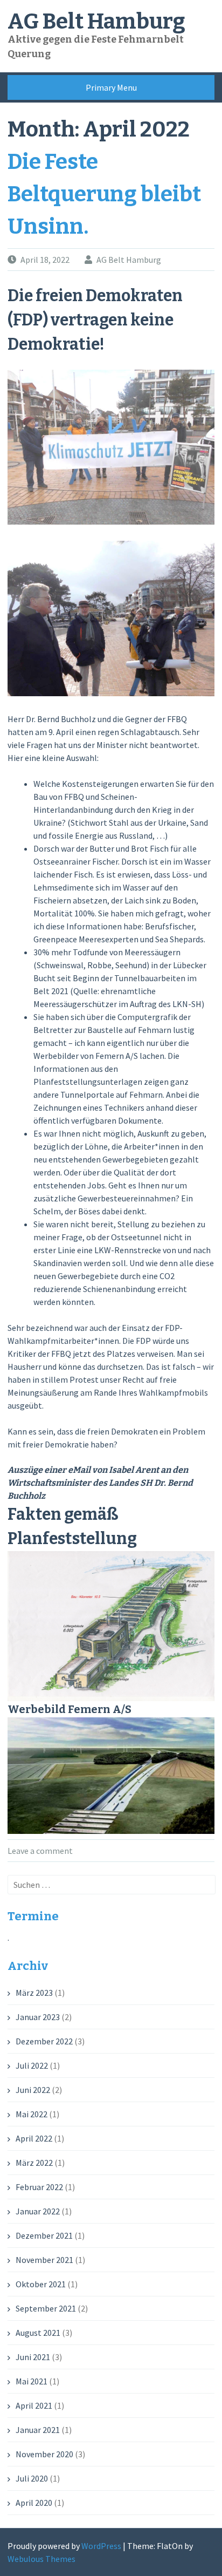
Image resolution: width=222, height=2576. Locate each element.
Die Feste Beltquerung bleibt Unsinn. (104, 194)
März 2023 (34, 1993)
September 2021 (46, 2308)
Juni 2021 (33, 2357)
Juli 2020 (32, 2478)
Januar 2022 (38, 2211)
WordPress (101, 2546)
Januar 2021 (38, 2430)
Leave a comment (40, 1851)
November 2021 (44, 2260)
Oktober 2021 (41, 2284)
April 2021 (34, 2405)
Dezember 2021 (44, 2235)
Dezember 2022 (44, 2041)
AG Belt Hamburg (96, 22)
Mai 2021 (32, 2381)
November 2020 (44, 2454)
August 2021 (38, 2333)
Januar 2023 (38, 2017)
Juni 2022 (33, 2090)
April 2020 (34, 2503)
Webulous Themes (41, 2559)
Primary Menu (111, 87)
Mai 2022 (32, 2114)
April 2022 (34, 2138)
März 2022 (34, 2163)
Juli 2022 (32, 2065)
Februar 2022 (39, 2187)
